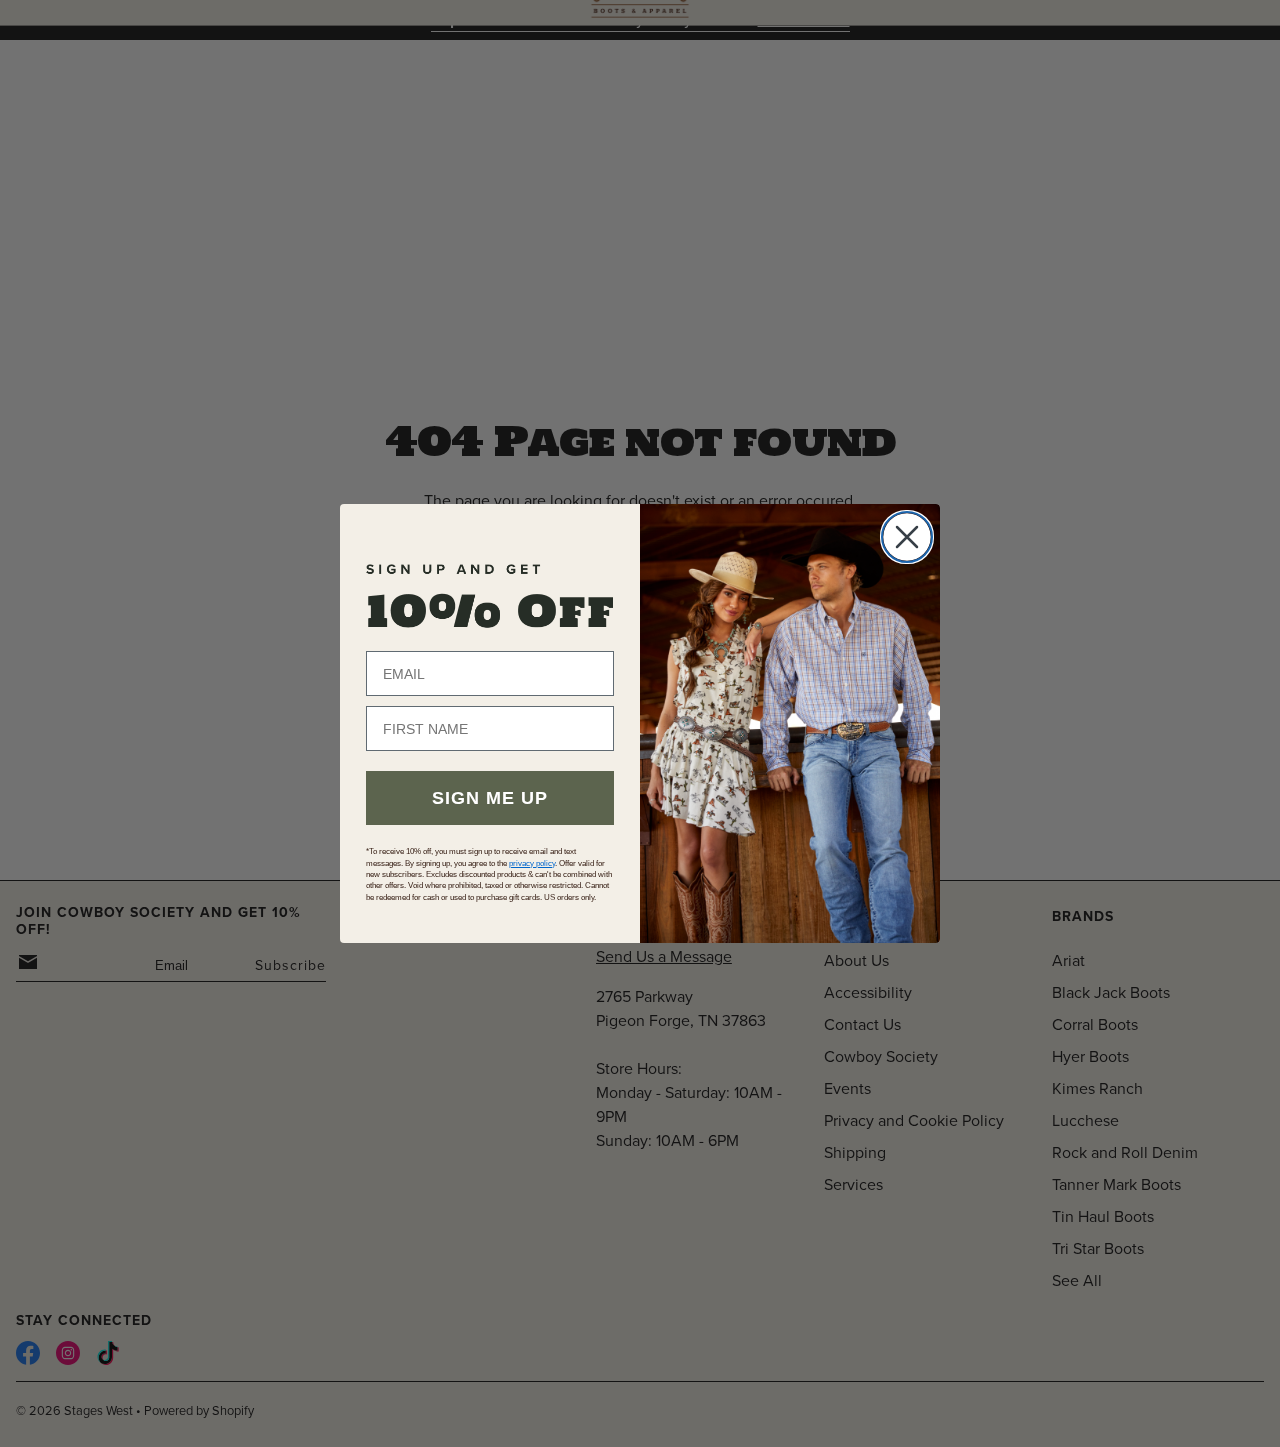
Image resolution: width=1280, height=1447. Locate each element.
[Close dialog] (907, 537)
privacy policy (532, 863)
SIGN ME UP (490, 798)
